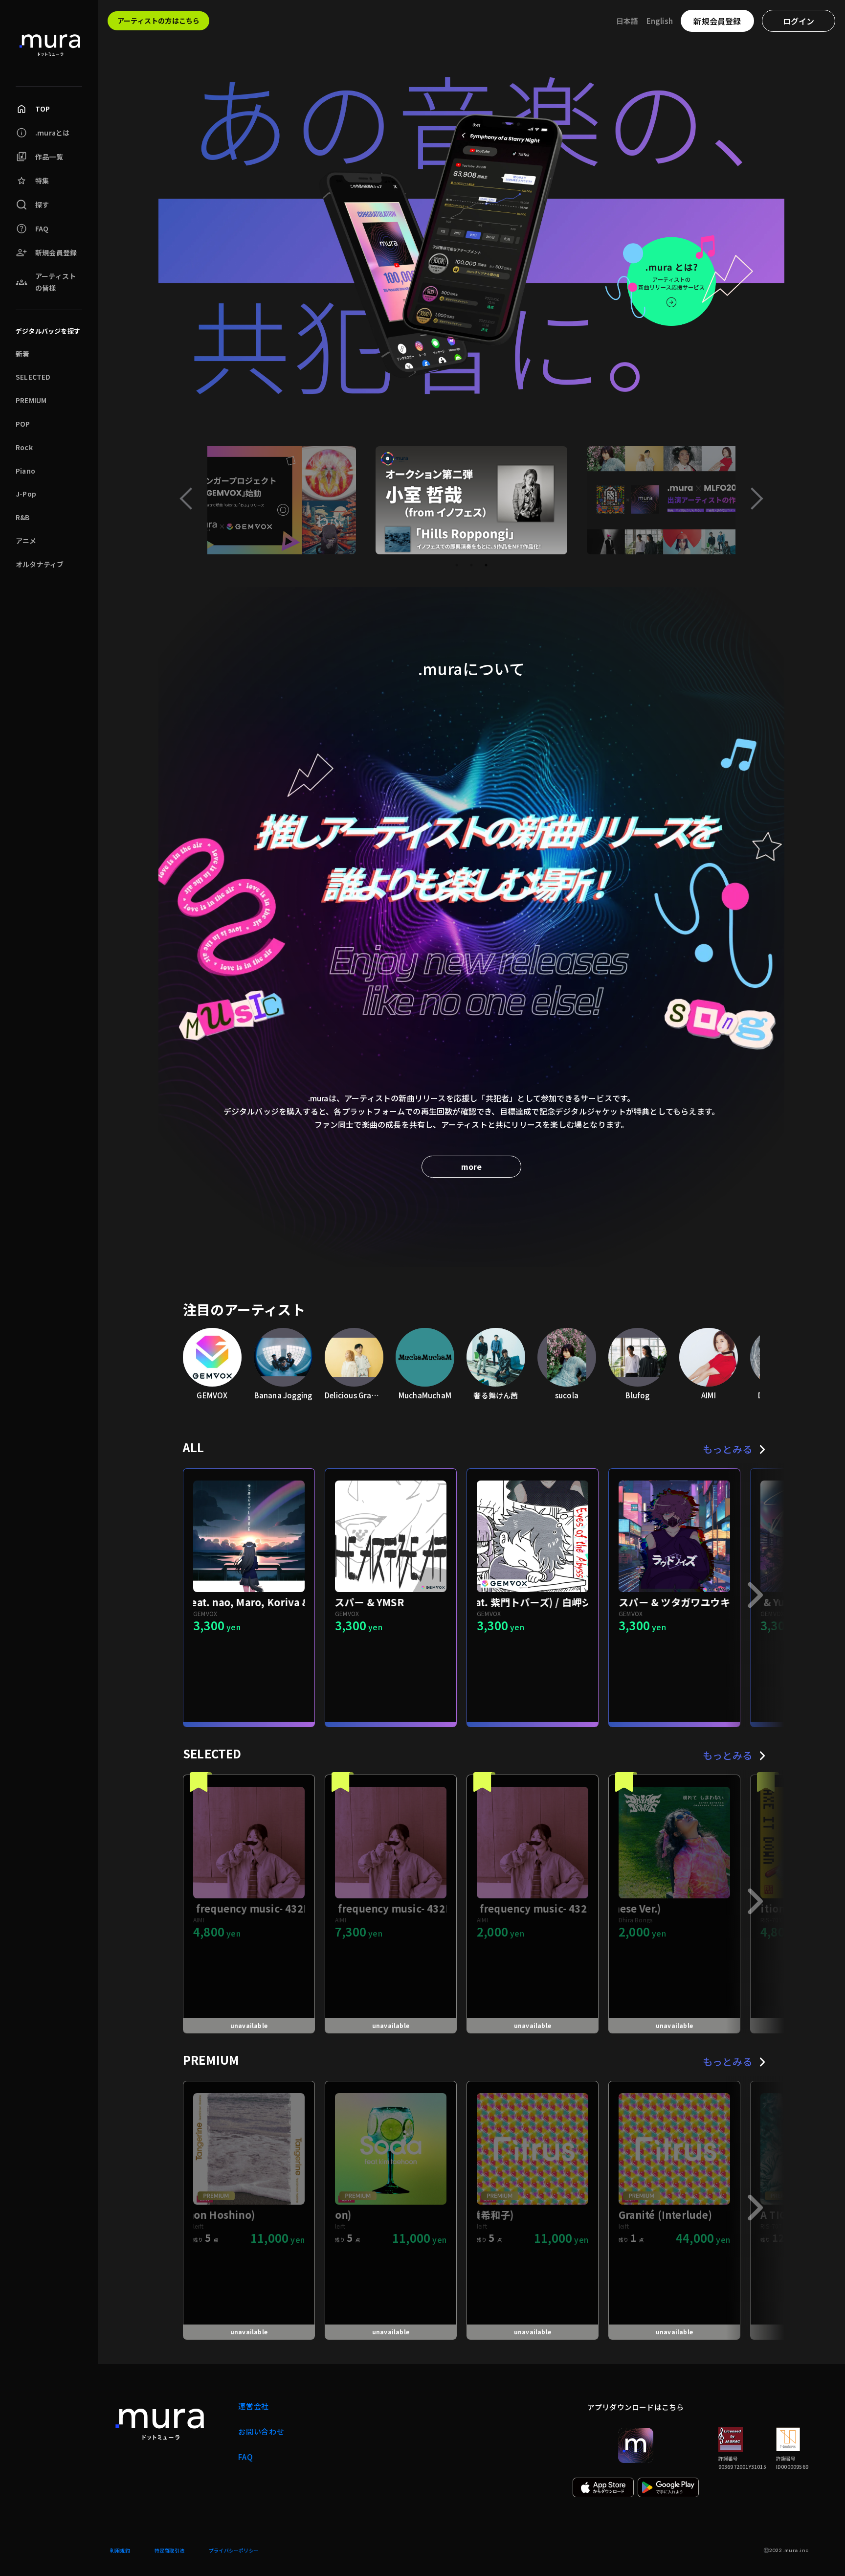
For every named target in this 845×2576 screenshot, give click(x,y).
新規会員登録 (717, 21)
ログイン (799, 21)
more (471, 1166)
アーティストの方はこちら (158, 21)
